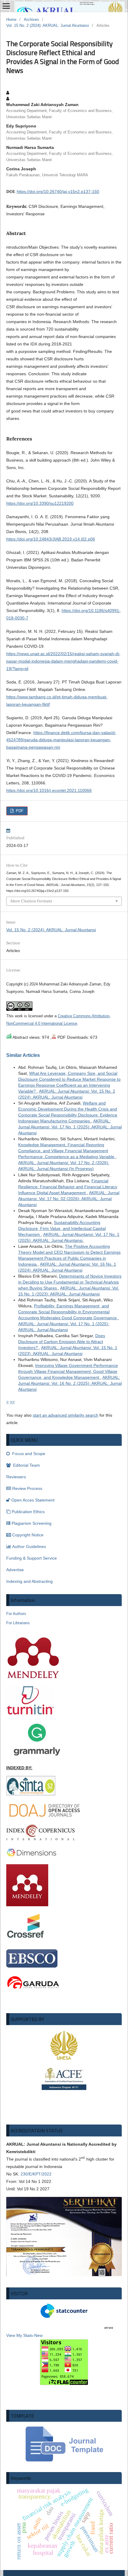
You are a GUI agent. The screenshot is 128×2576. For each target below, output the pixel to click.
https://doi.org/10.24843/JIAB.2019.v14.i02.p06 (51, 539)
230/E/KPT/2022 (36, 2174)
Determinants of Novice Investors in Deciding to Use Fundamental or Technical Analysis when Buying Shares (70, 1282)
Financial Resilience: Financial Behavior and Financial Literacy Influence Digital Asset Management (68, 1187)
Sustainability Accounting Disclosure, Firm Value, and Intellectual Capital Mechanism (62, 1228)
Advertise (15, 1570)
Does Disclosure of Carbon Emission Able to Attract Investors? (62, 1342)
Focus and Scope (28, 1454)
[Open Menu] (6, 6)
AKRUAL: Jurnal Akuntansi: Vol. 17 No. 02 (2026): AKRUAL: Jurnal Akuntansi (69, 1199)
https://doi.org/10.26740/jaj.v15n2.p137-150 (58, 191)
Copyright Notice (28, 1535)
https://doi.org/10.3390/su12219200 (40, 503)
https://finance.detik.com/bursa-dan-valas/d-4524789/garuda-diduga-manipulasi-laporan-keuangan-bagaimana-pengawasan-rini (61, 740)
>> (12, 1402)
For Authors (16, 1614)
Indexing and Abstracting (29, 1581)
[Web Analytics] (60, 2328)
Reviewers (16, 1477)
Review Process (27, 1488)
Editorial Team (26, 1465)
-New (38, 2335)
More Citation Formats (31, 901)
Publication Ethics (28, 1512)
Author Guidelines (29, 1546)
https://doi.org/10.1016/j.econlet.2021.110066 (49, 790)
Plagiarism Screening (32, 1523)
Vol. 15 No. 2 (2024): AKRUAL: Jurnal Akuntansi (48, 25)
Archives (31, 20)
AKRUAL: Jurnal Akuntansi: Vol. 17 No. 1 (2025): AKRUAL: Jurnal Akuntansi (70, 1127)
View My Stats (19, 2335)
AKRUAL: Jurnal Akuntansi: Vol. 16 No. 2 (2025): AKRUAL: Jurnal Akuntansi (70, 1383)
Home (11, 20)
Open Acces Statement (33, 1500)
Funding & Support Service (32, 1558)
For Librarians (18, 1623)
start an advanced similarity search (65, 1415)
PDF (19, 811)
